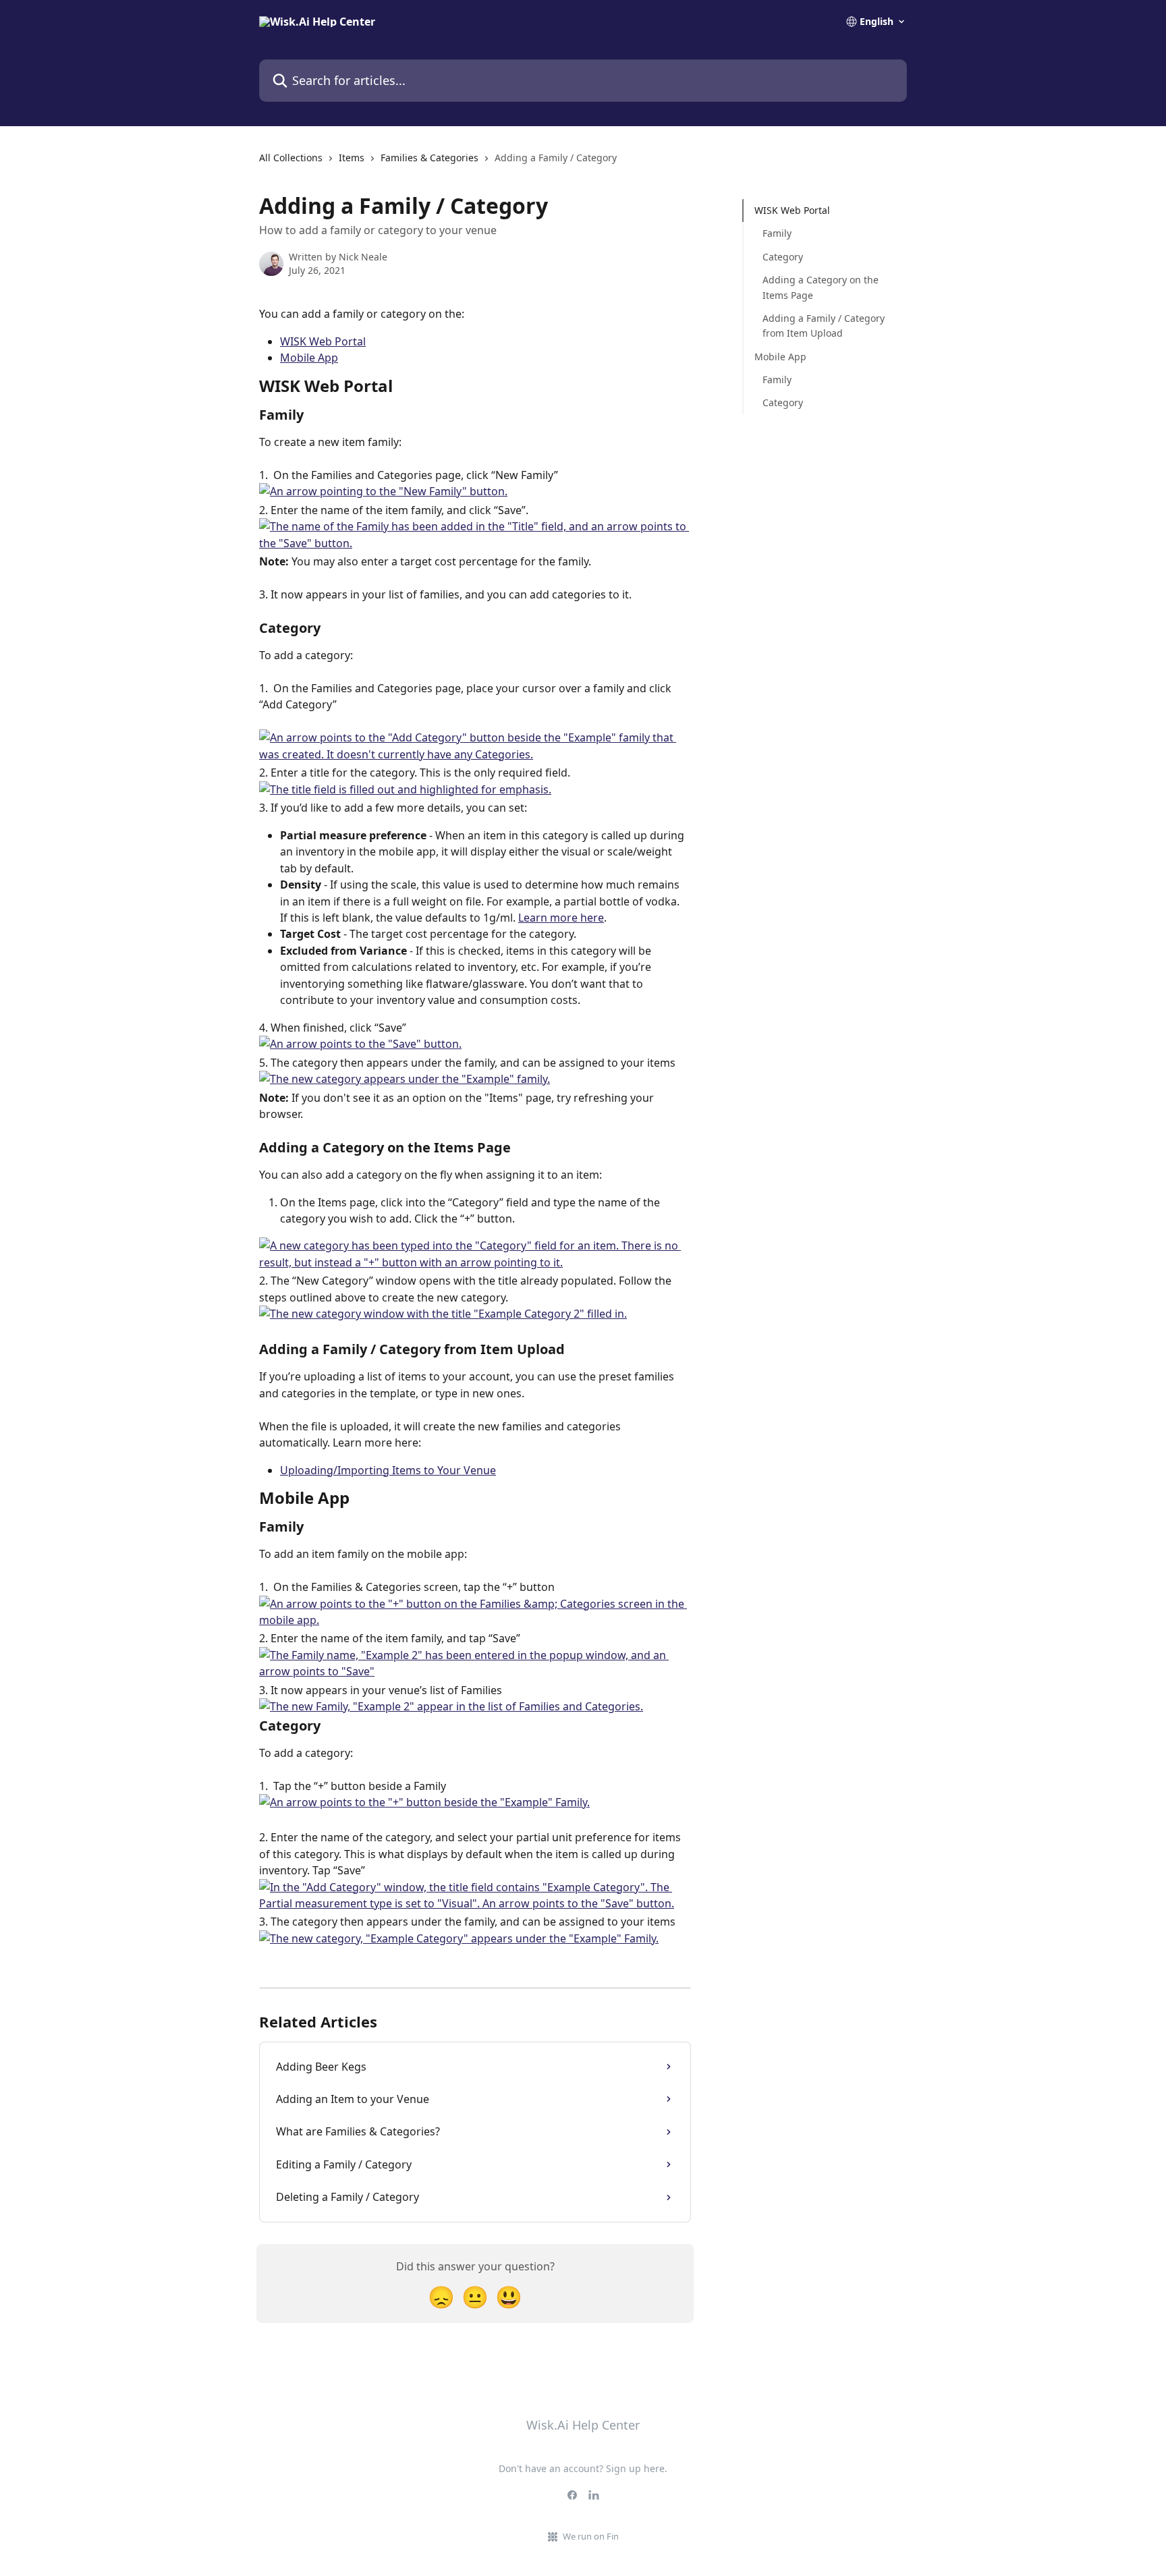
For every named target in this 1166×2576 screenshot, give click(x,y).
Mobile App (309, 358)
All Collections (291, 158)
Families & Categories (429, 158)
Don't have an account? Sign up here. (583, 2468)
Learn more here (561, 918)
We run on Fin (591, 2536)
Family (777, 233)
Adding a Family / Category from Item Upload (824, 326)
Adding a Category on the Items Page (821, 287)
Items (352, 158)
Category (783, 257)
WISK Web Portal (323, 341)
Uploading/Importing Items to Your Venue (388, 1470)
